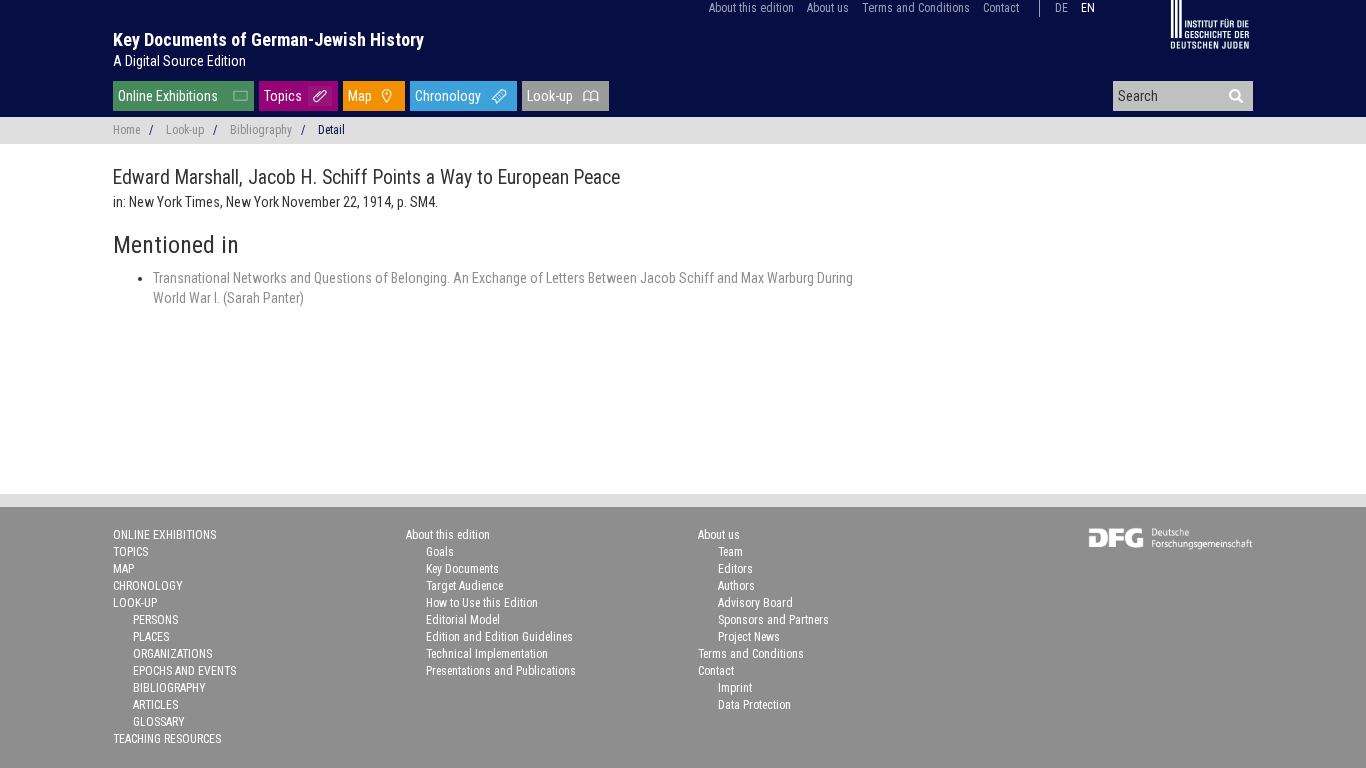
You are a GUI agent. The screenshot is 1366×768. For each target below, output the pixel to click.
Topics (283, 96)
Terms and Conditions (916, 8)
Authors (736, 586)
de (1061, 8)
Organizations (172, 654)
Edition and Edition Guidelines (499, 637)
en (1088, 8)
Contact (1001, 8)
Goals (440, 552)
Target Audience (464, 586)
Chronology (448, 96)
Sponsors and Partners (773, 620)
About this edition (751, 8)
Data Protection (754, 705)
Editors (735, 569)
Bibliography (261, 130)
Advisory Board (755, 603)
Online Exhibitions (168, 96)
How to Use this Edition (482, 603)
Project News (749, 637)
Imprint (735, 688)
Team (730, 552)
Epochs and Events (184, 671)
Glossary (159, 722)
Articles (155, 705)
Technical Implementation (487, 654)
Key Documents (462, 569)
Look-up (550, 96)
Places (151, 637)
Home (126, 130)
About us (828, 8)
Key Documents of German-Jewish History (268, 39)
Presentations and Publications (501, 671)
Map (360, 96)
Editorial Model (463, 620)
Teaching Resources (167, 739)
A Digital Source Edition (179, 61)
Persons (155, 620)
